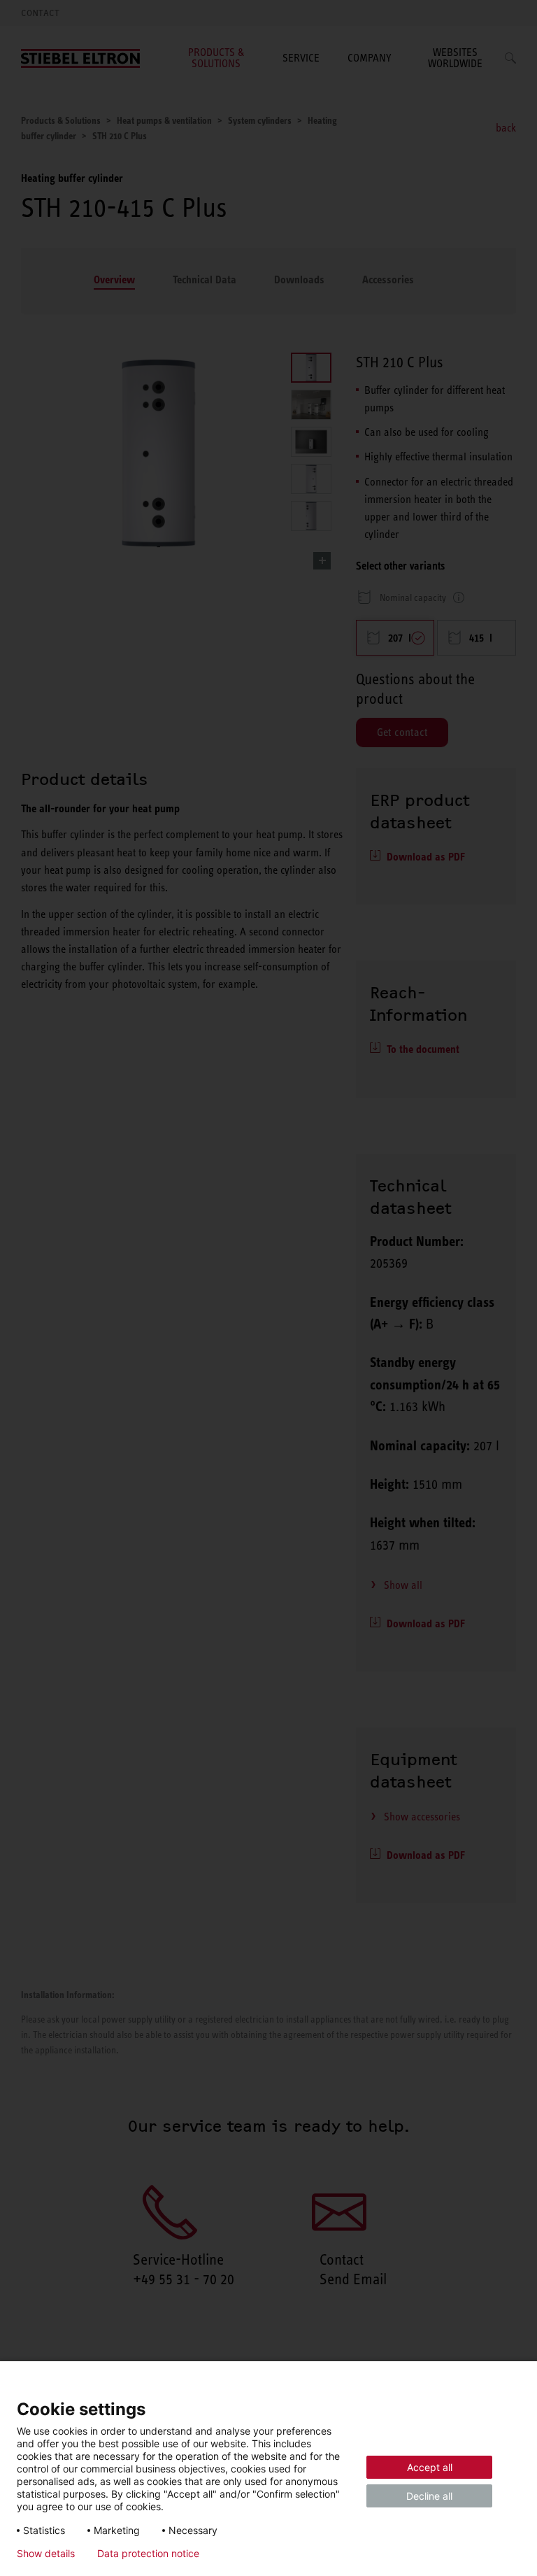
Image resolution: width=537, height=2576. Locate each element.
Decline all (429, 2496)
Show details (46, 2554)
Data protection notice (148, 2554)
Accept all (430, 2467)
